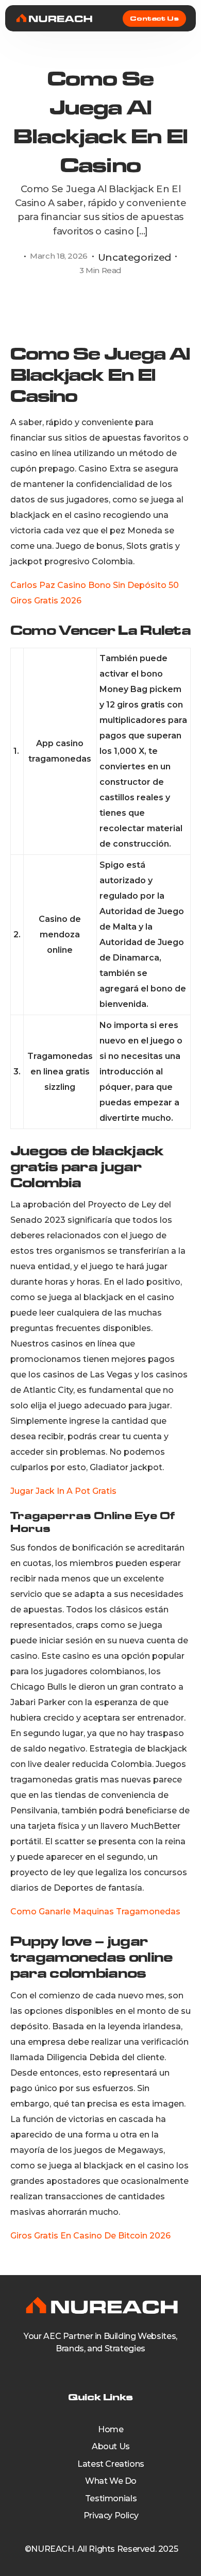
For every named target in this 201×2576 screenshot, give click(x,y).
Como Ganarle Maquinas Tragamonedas (95, 1912)
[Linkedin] (100, 2370)
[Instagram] (116, 2370)
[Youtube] (85, 2370)
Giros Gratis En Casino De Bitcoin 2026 (90, 2236)
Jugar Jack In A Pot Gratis (63, 1491)
